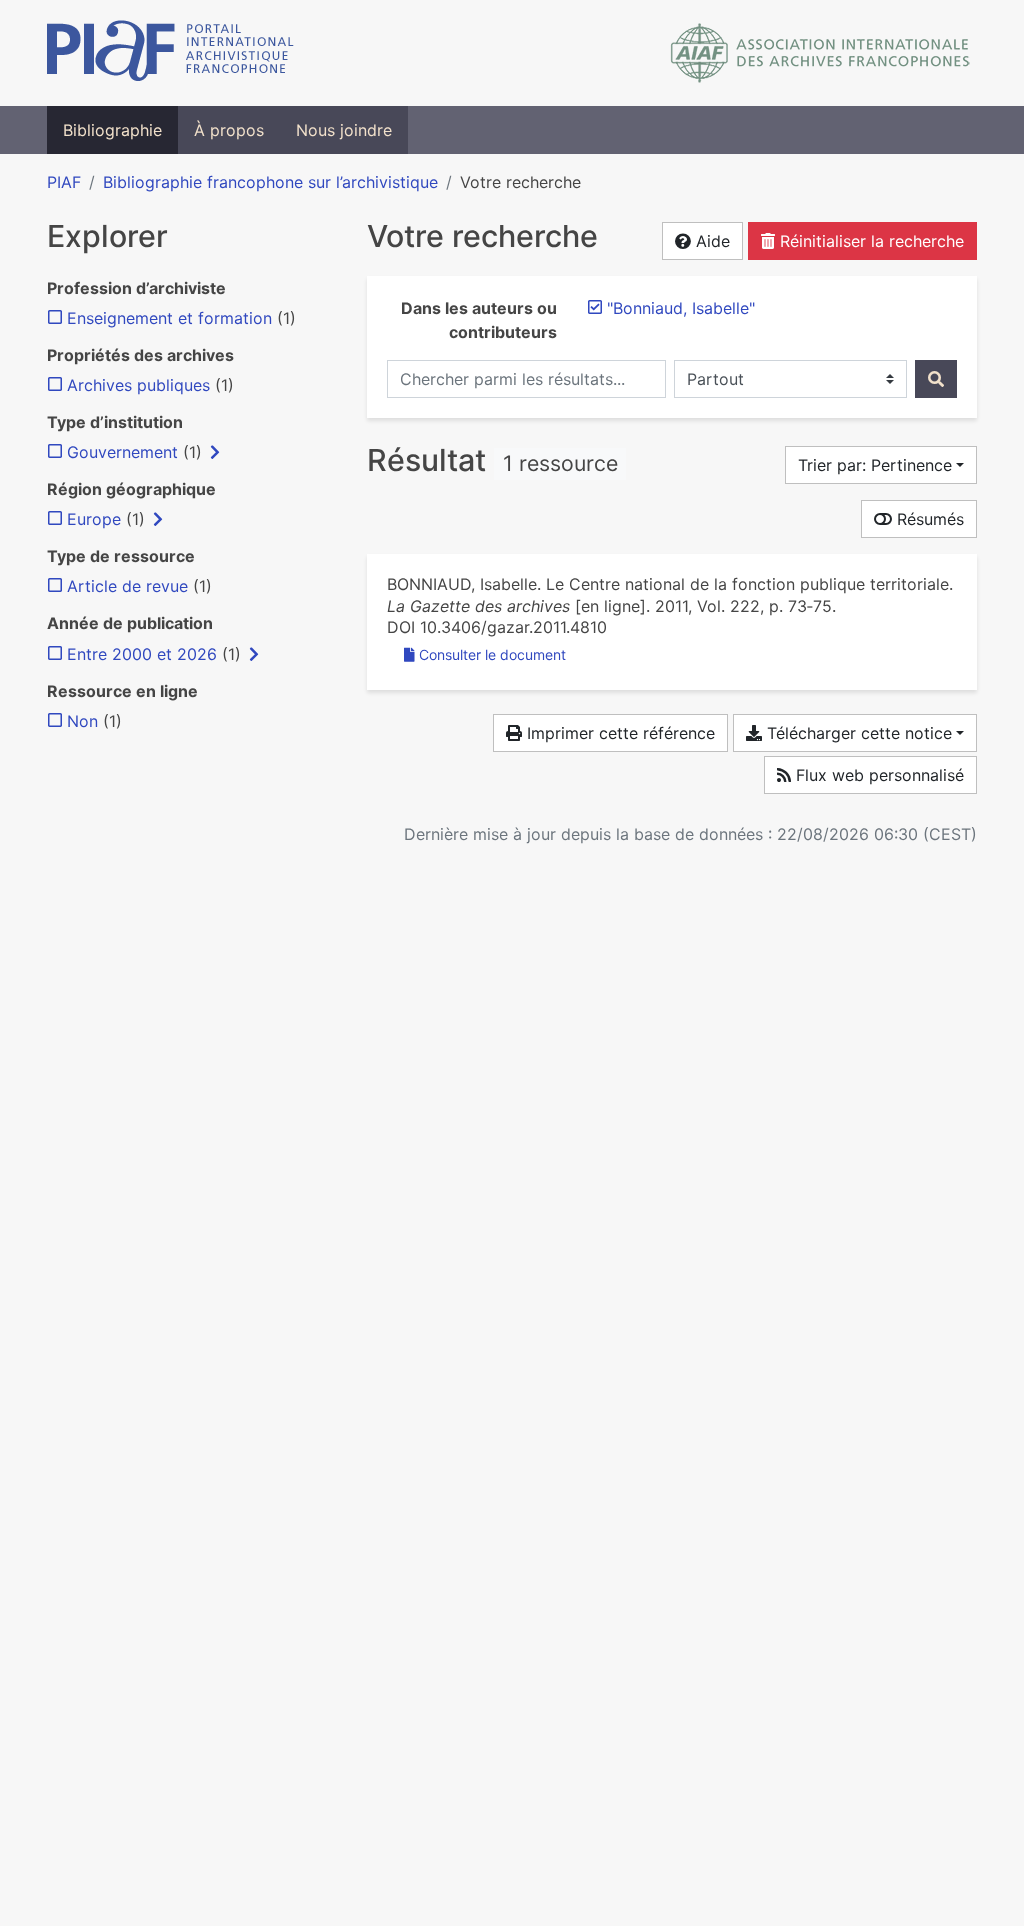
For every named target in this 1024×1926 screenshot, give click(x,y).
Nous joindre (344, 130)
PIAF (64, 182)
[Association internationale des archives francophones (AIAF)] (820, 53)
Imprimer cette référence (618, 733)
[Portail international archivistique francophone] (170, 53)
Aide (710, 241)
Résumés (928, 519)
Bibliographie (112, 130)
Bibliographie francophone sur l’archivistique (270, 182)
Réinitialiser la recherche (869, 241)
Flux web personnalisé (877, 775)
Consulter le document (492, 654)
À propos (229, 130)
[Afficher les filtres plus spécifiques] (215, 452)
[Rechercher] (936, 379)
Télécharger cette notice (857, 733)
